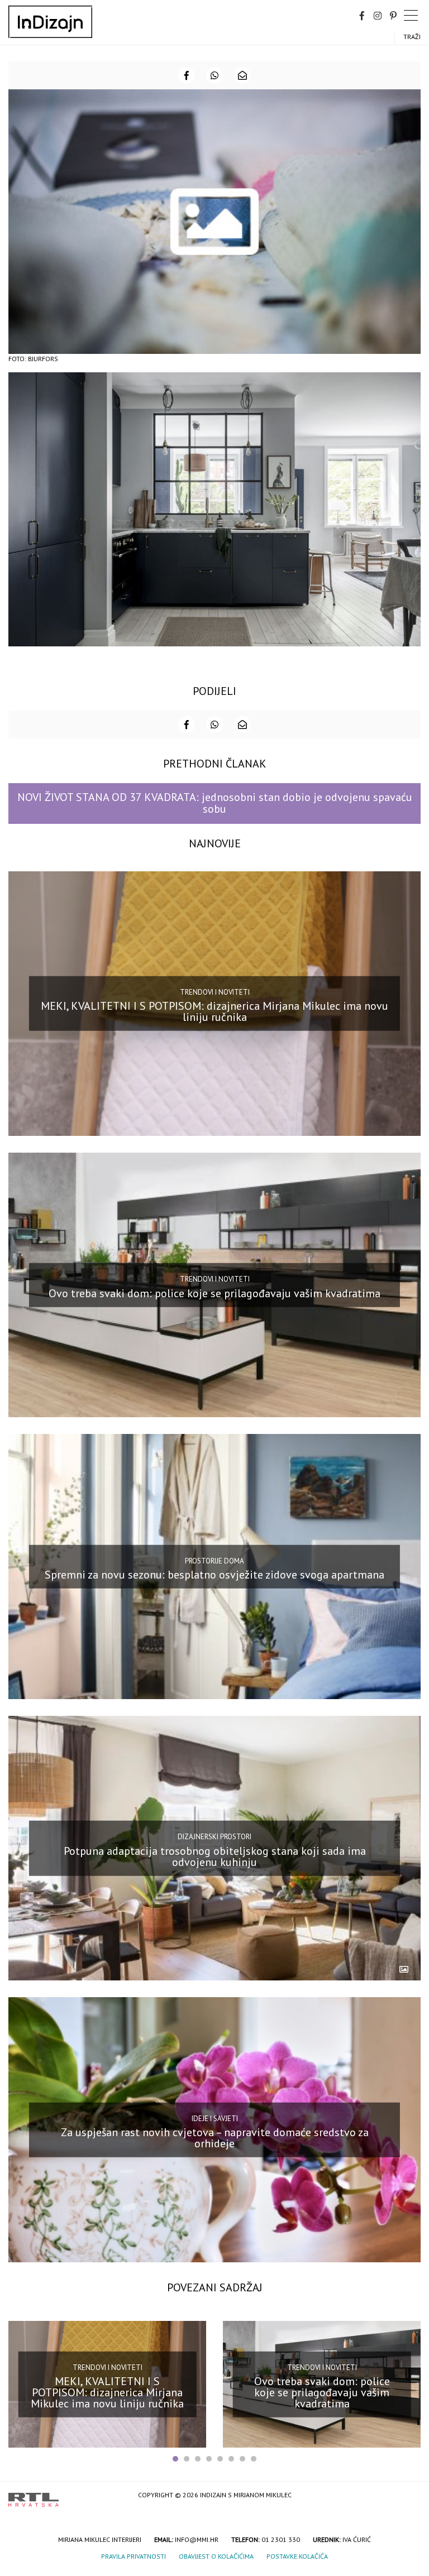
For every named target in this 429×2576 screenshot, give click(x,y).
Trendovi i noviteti (215, 992)
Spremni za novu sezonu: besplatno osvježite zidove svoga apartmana (214, 1575)
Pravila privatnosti (134, 2556)
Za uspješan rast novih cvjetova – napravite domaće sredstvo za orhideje (215, 2138)
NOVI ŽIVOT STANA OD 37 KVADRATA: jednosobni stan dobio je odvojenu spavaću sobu (215, 803)
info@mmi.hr (197, 2539)
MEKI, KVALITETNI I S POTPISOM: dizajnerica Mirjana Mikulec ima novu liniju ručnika (214, 1011)
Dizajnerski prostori (214, 1837)
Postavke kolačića (297, 2556)
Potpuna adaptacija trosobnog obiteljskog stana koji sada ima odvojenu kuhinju (215, 1856)
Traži (412, 37)
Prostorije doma (214, 1560)
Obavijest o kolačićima (216, 2556)
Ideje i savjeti (215, 2118)
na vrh (409, 2496)
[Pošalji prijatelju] (242, 75)
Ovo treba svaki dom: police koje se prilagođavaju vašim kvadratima (214, 1293)
